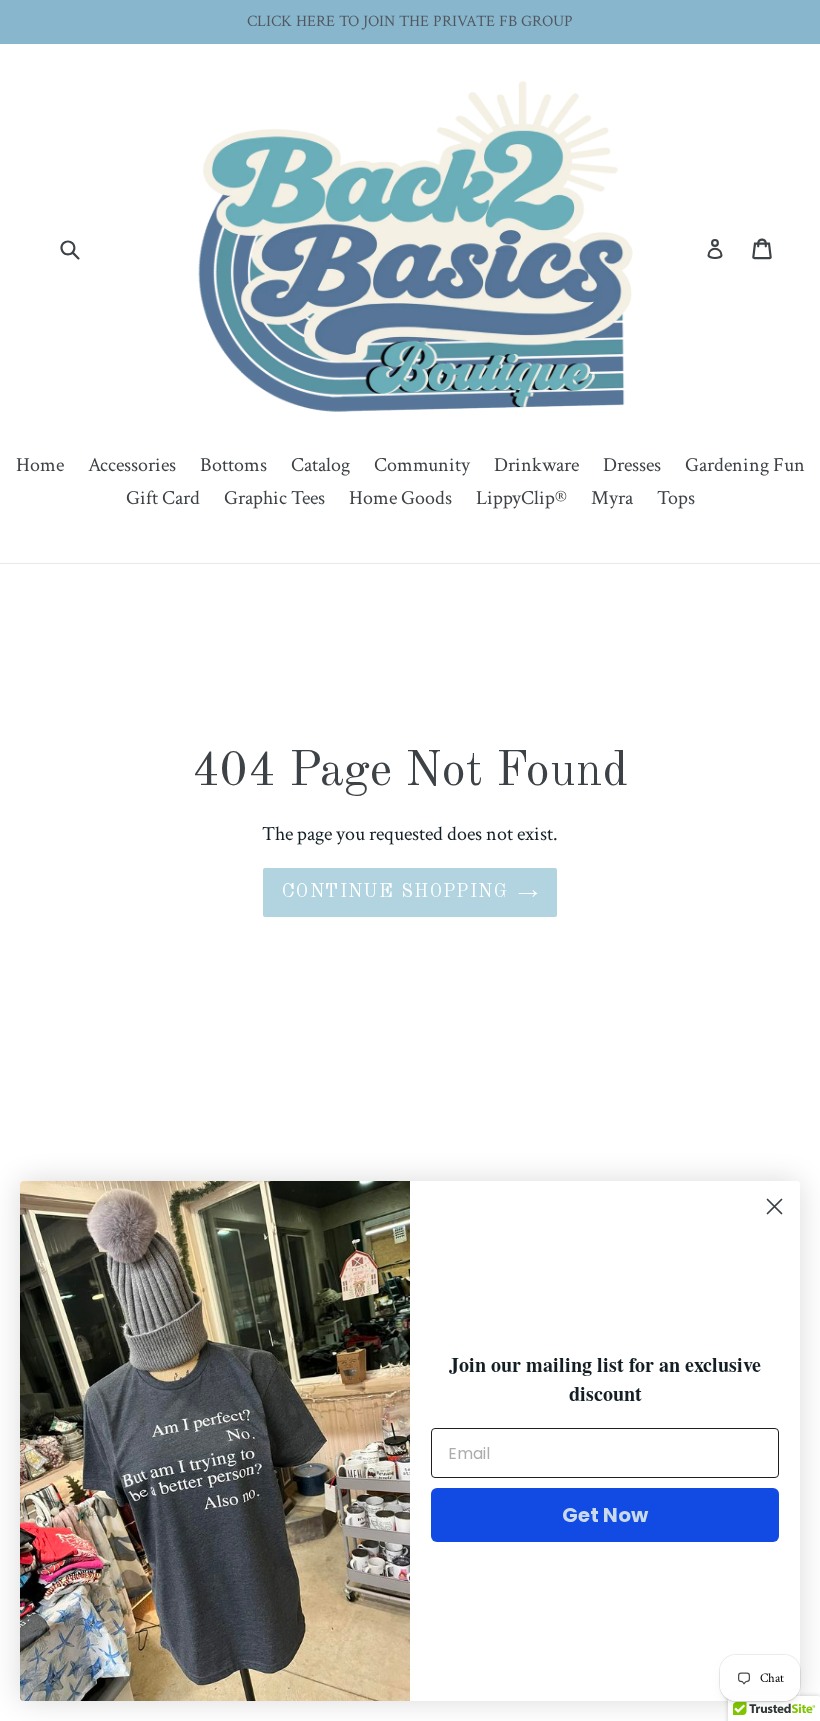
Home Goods (400, 498)
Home (40, 465)
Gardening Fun (745, 465)
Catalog (320, 465)
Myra (612, 498)
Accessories (132, 465)
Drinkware (536, 465)
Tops (676, 498)
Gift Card (163, 498)
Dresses (632, 465)
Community (422, 465)
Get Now (605, 1515)
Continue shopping (395, 892)
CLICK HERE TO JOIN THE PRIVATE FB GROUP (410, 21)
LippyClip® (521, 498)
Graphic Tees (274, 498)
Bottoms (233, 465)
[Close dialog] (774, 1206)
